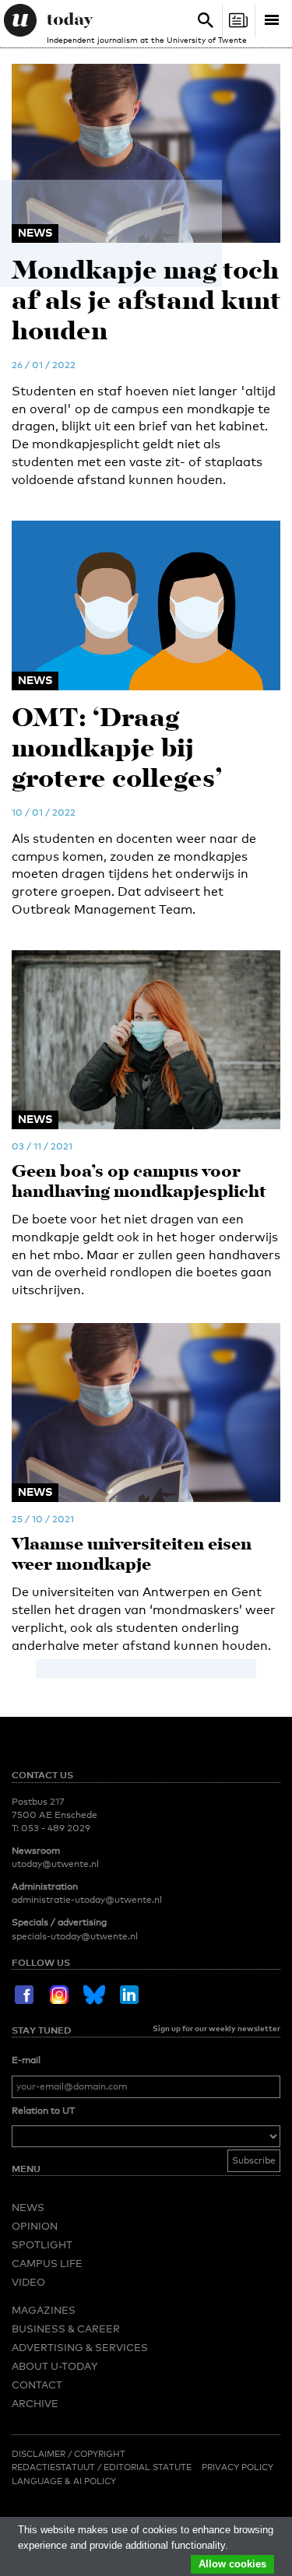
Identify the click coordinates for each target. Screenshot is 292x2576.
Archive (35, 2403)
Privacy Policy (237, 2467)
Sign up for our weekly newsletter (216, 2028)
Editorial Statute (148, 2467)
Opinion (35, 2226)
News (28, 2207)
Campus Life (47, 2263)
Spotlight (42, 2244)
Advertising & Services (80, 2347)
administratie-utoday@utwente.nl (87, 1900)
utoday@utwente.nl (55, 1864)
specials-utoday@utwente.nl (75, 1936)
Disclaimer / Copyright (69, 2454)
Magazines (44, 2310)
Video (28, 2282)
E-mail (26, 2060)
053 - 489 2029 (56, 1828)
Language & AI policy (64, 2481)
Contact (37, 2385)
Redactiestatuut (55, 2467)
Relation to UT (43, 2111)
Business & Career (66, 2329)
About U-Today (55, 2366)
